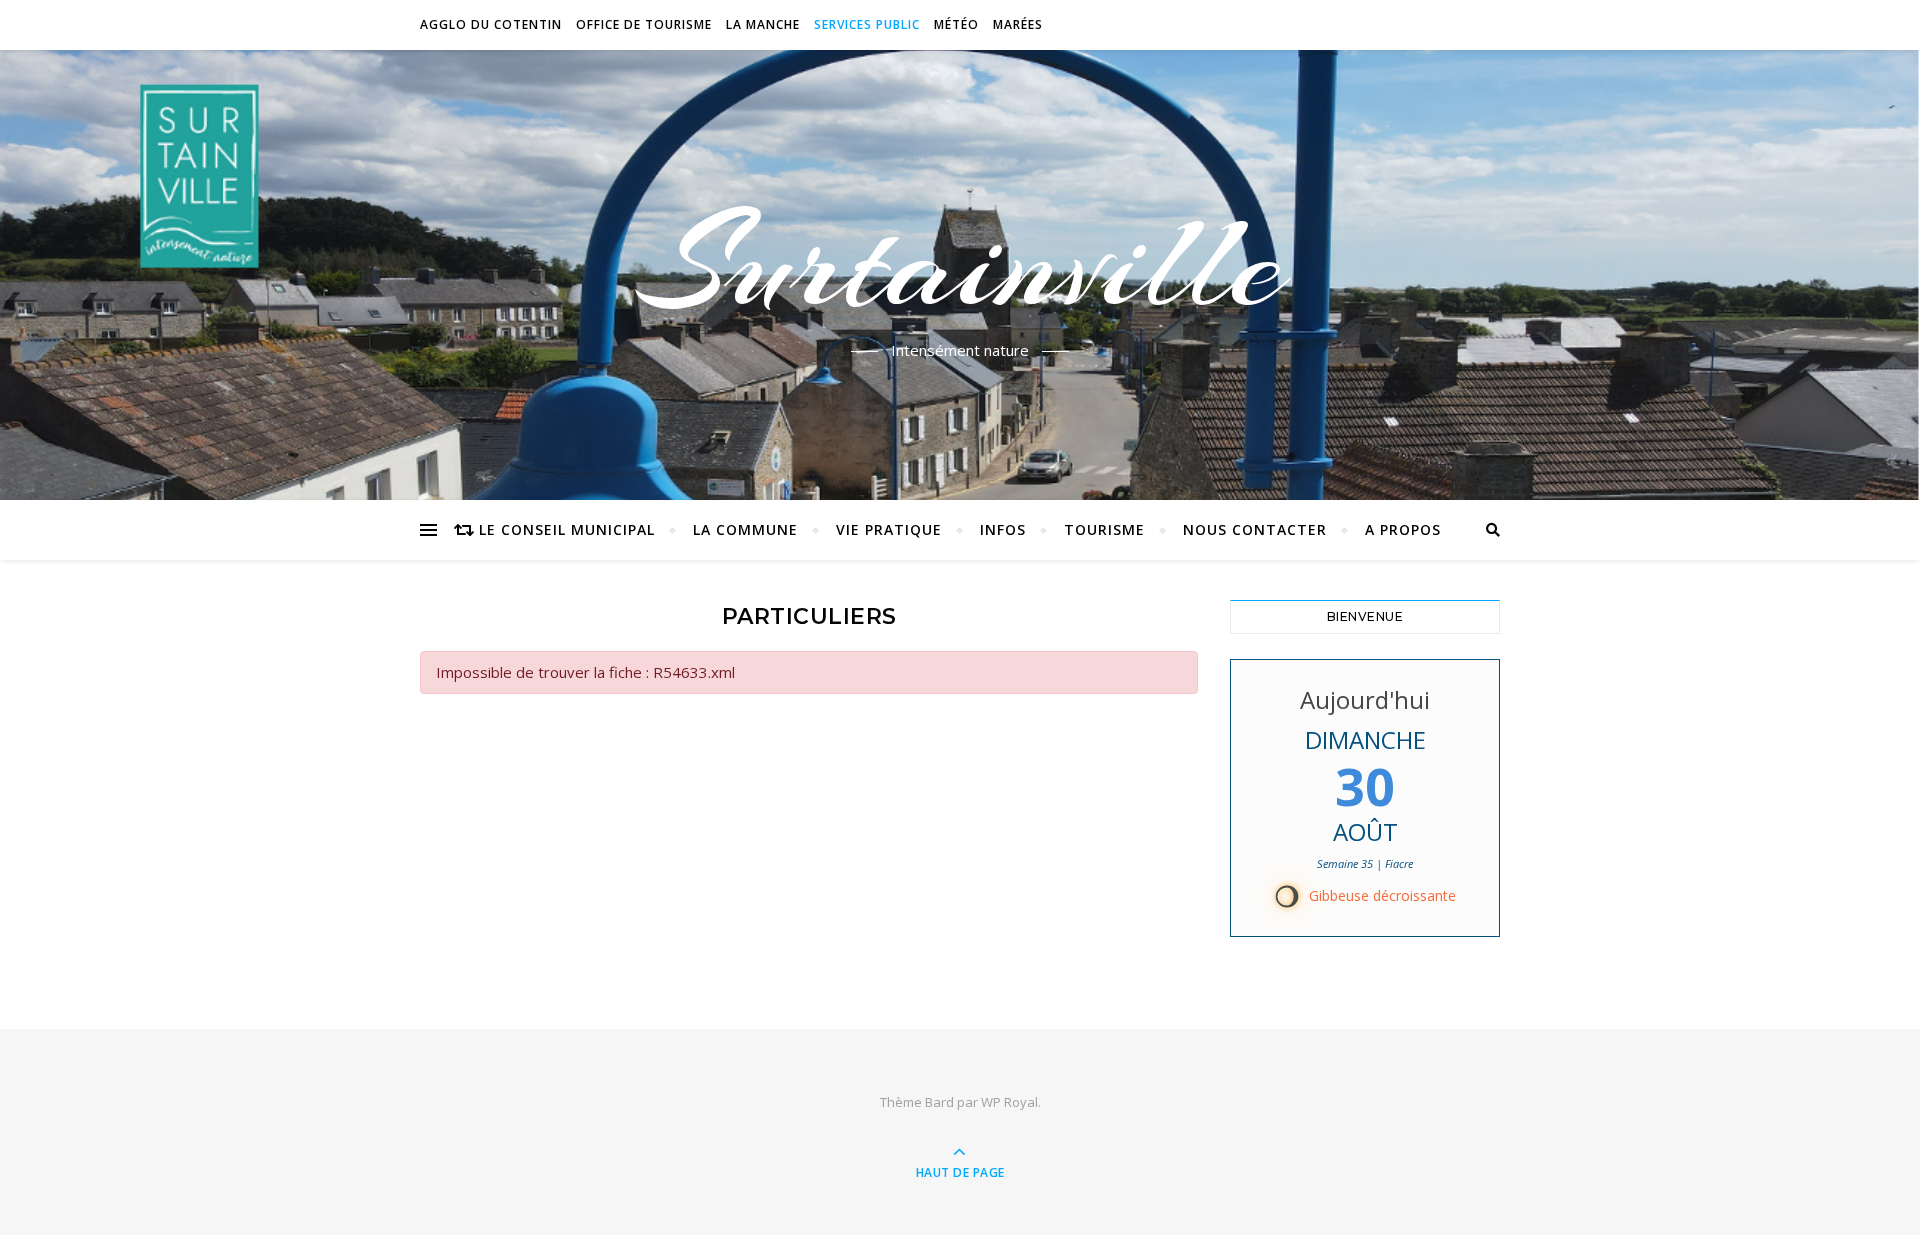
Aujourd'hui (1365, 699)
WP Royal (1009, 1102)
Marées (1018, 24)
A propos (1403, 529)
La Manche (763, 24)
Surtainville (960, 263)
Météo (956, 24)
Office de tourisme (644, 24)
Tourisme (1104, 529)
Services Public (867, 24)
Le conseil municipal (567, 529)
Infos (1003, 529)
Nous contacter (1255, 529)
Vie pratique (889, 529)
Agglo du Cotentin (491, 24)
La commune (745, 529)
